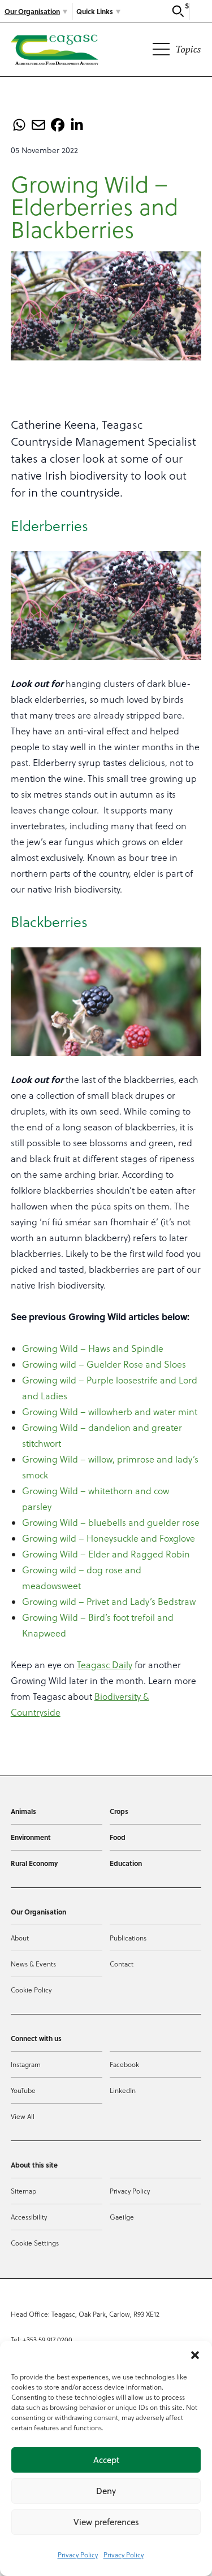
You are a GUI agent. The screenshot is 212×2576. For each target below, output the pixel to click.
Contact (122, 1964)
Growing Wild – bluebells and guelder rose (111, 1522)
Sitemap (23, 2191)
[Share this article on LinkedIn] (77, 125)
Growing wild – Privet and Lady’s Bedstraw (109, 1602)
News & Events (33, 1964)
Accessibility (29, 2217)
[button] (195, 2355)
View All (23, 2116)
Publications (128, 1938)
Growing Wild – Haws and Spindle (93, 1348)
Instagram (26, 2064)
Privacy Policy (78, 2555)
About (20, 1938)
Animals (23, 1811)
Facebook (124, 2064)
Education (126, 1863)
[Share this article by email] (38, 125)
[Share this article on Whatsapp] (19, 125)
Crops (119, 1811)
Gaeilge (122, 2217)
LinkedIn (123, 2090)
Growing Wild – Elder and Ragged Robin (106, 1554)
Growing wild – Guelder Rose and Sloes (104, 1364)
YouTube (23, 2090)
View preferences (106, 2522)
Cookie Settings (35, 2243)
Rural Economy (34, 1863)
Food (118, 1837)
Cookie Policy (31, 1990)
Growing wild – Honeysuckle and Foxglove (109, 1538)
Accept (106, 2460)
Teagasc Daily (105, 1665)
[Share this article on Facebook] (58, 125)
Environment (31, 1837)
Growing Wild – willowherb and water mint (110, 1412)
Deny (106, 2491)
